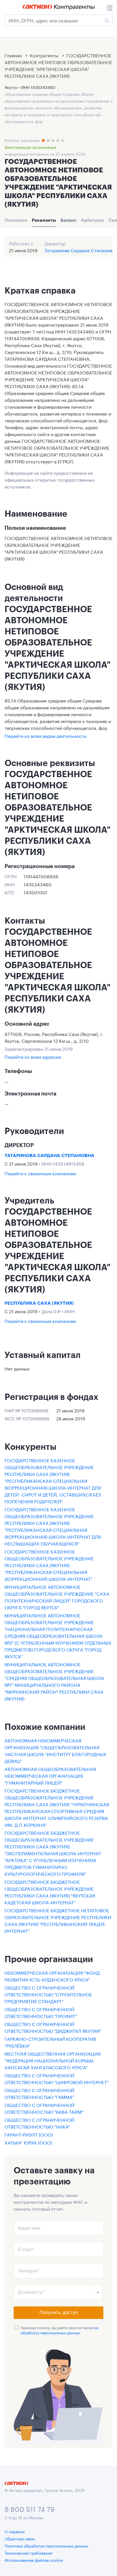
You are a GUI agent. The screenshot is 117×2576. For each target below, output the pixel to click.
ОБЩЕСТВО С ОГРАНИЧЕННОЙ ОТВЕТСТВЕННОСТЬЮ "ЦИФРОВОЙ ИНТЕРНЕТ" (57, 2078)
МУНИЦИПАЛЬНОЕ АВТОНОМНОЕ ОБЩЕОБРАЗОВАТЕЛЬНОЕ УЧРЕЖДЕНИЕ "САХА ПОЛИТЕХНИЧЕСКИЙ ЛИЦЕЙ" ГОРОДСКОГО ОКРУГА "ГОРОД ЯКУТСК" (57, 1597)
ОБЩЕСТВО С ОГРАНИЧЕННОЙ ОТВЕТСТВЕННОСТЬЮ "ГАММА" (39, 2093)
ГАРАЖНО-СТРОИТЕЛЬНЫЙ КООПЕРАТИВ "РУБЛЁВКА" (50, 2042)
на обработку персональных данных (59, 2330)
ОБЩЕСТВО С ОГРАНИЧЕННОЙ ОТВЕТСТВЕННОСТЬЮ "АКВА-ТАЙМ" (44, 2108)
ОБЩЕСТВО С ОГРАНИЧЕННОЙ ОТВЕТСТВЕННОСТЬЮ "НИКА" (39, 2123)
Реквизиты (44, 220)
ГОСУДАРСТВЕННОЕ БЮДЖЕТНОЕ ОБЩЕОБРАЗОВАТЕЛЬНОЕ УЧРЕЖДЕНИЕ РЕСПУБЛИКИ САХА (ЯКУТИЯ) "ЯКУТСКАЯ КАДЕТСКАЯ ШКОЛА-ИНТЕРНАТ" (50, 1892)
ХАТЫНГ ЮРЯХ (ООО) (28, 2142)
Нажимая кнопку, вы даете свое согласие (59, 2330)
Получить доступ (59, 2313)
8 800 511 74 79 (30, 2508)
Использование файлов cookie (34, 2560)
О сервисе (15, 2531)
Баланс (68, 220)
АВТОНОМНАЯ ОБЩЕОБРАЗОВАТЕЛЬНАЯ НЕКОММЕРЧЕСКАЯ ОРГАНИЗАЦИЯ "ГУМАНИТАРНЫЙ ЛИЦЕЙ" (50, 1775)
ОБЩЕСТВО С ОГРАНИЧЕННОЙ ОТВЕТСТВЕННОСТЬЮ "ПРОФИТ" (41, 2012)
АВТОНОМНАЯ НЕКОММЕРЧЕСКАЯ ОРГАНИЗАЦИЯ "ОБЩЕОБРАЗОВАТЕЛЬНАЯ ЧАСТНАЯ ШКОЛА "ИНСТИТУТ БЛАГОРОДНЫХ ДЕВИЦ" (56, 1750)
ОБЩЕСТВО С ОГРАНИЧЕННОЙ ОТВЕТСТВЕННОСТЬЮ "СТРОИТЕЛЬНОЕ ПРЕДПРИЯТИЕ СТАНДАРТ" (48, 1994)
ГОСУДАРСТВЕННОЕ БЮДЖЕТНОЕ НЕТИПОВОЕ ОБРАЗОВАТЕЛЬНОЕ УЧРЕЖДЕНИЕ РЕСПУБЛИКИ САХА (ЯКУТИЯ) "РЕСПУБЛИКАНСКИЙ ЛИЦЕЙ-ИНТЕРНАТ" (58, 1920)
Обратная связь (20, 2538)
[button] (98, 2292)
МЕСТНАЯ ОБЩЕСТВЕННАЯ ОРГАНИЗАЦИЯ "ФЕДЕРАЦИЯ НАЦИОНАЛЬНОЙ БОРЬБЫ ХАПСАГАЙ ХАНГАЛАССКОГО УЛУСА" (53, 2060)
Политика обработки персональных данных (46, 2546)
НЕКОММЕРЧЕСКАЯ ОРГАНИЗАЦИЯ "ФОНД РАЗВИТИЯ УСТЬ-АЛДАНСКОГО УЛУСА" (52, 1976)
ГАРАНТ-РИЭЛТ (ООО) (29, 2134)
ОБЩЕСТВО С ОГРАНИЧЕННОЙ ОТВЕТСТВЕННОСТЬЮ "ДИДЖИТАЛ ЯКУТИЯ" (53, 2027)
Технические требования (28, 2553)
